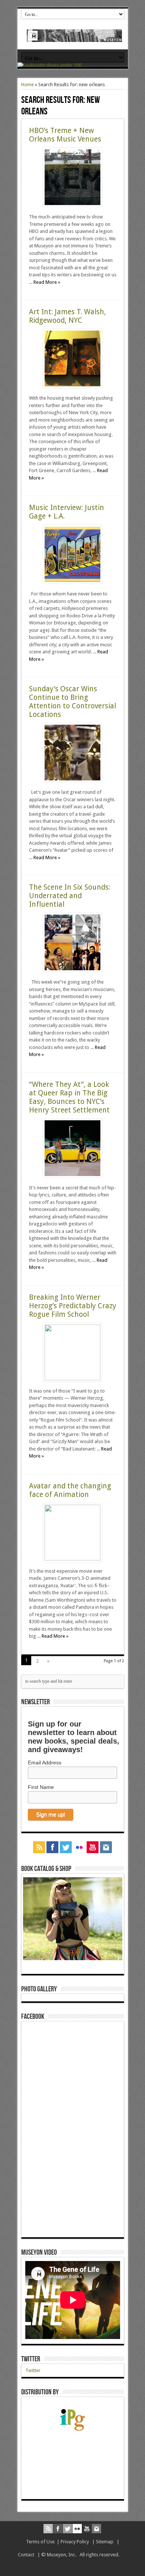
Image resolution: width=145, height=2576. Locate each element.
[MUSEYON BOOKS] (75, 36)
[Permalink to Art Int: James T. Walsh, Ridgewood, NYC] (72, 386)
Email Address (45, 1763)
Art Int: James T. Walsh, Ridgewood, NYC (67, 316)
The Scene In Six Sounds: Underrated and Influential (70, 896)
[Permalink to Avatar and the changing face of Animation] (72, 1559)
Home (28, 85)
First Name (41, 1787)
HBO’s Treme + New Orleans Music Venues (65, 135)
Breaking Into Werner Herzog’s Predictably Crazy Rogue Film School (73, 1306)
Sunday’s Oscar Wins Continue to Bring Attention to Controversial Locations (72, 702)
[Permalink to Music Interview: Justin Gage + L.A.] (72, 582)
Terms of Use (40, 2542)
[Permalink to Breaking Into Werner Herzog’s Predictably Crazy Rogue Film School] (72, 1379)
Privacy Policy (75, 2542)
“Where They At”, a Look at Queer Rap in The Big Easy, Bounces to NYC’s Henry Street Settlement (69, 1097)
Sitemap (105, 2542)
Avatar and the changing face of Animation (70, 1490)
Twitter (31, 2359)
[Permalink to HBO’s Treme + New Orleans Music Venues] (72, 205)
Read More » (47, 282)
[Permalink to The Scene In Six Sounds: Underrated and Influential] (72, 970)
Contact (26, 2555)
